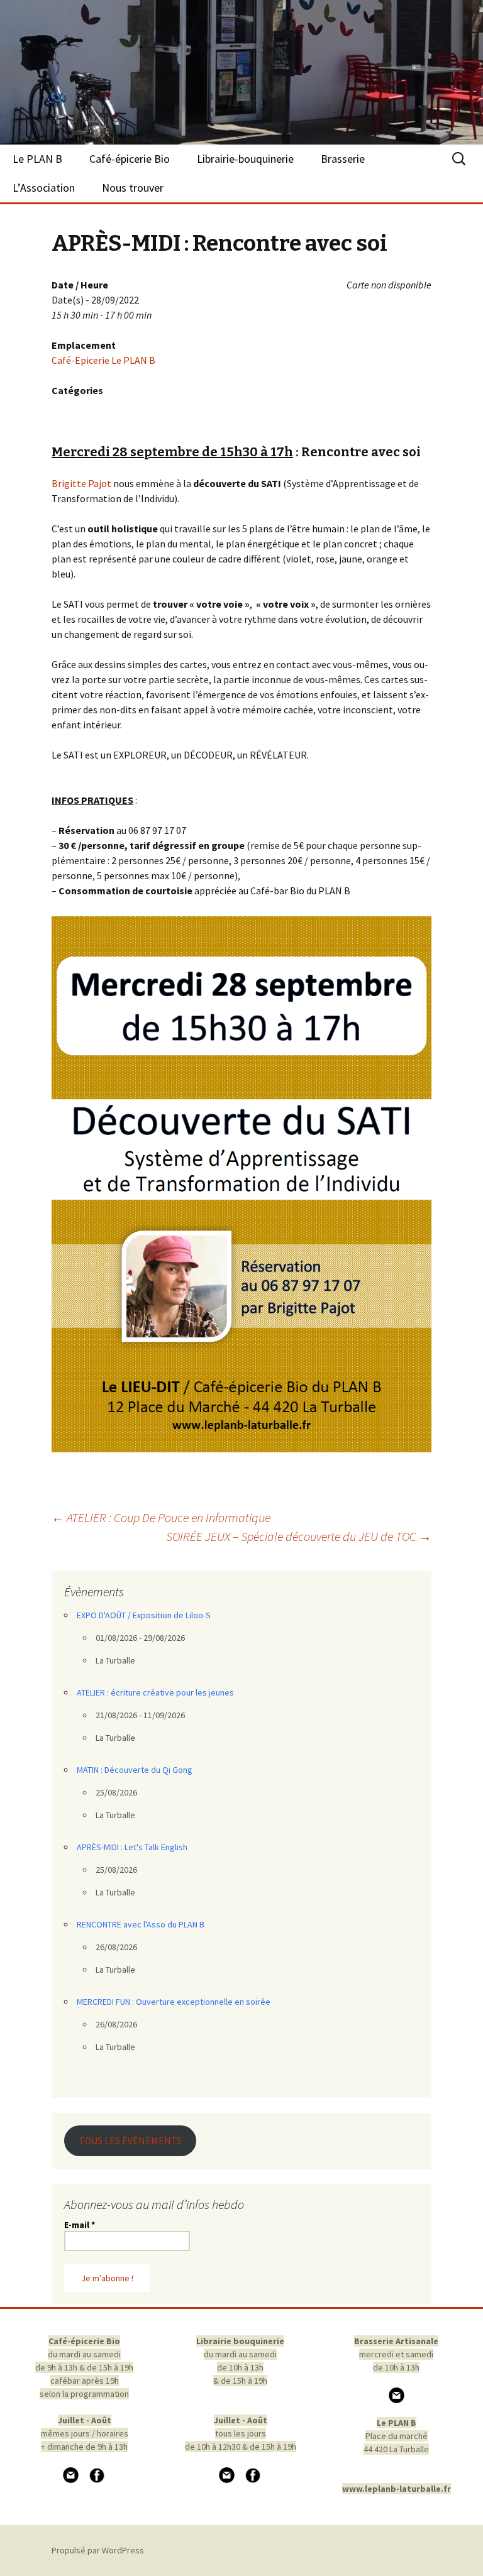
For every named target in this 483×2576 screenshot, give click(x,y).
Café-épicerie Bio (130, 159)
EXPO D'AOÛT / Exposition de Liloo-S (144, 1615)
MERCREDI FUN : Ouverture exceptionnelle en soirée (174, 2002)
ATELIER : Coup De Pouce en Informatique (161, 1517)
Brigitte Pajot (81, 483)
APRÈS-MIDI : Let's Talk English (132, 1847)
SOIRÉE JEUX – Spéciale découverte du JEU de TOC (299, 1536)
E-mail (80, 2225)
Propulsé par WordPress (98, 2550)
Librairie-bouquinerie (245, 159)
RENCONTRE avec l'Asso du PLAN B (141, 1924)
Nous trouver (133, 188)
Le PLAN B (37, 159)
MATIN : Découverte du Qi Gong (135, 1770)
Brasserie (343, 159)
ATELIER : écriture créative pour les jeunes (155, 1692)
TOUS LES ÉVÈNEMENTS (130, 2141)
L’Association (44, 188)
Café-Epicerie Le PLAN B (103, 360)
